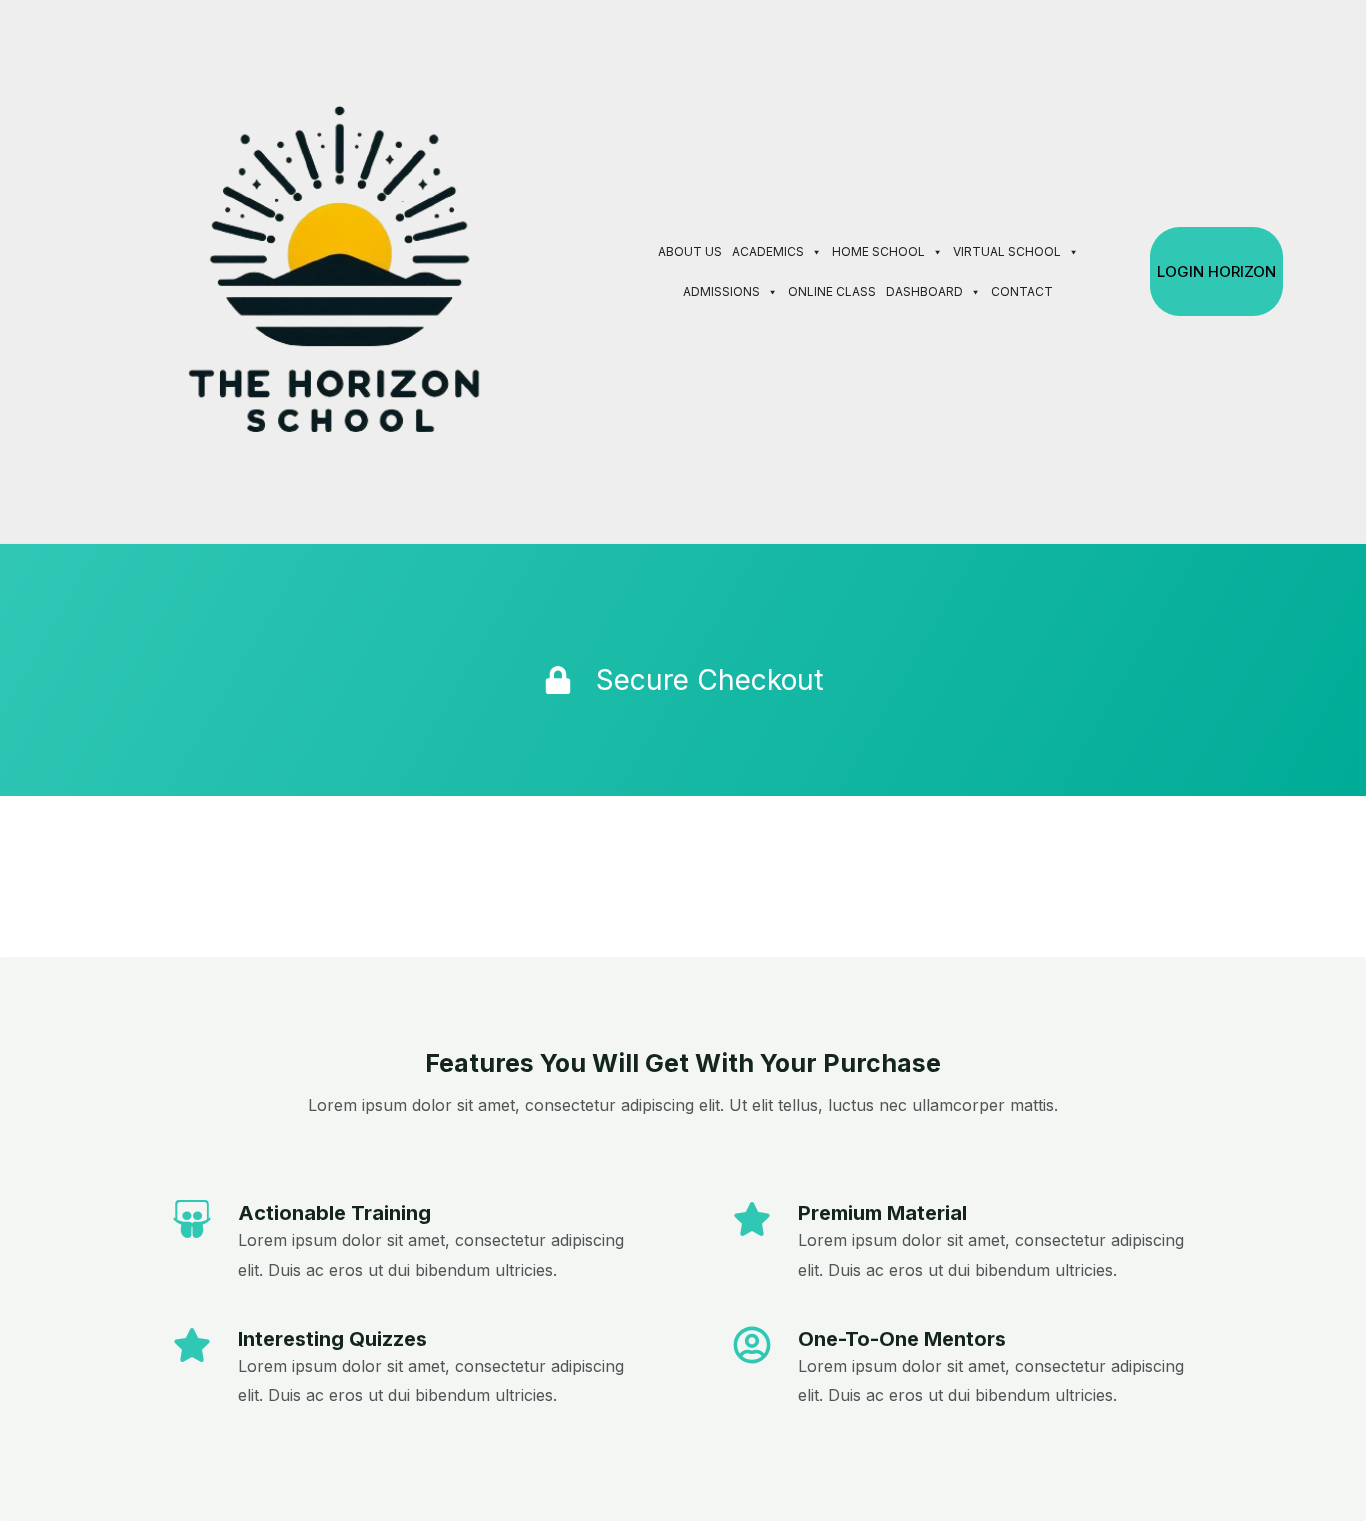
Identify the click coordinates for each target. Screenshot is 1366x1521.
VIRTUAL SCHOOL (1007, 251)
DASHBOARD (924, 291)
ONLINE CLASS (832, 291)
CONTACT (1022, 291)
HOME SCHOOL (878, 251)
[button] (1123, 271)
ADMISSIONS (721, 291)
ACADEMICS (768, 251)
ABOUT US (690, 251)
